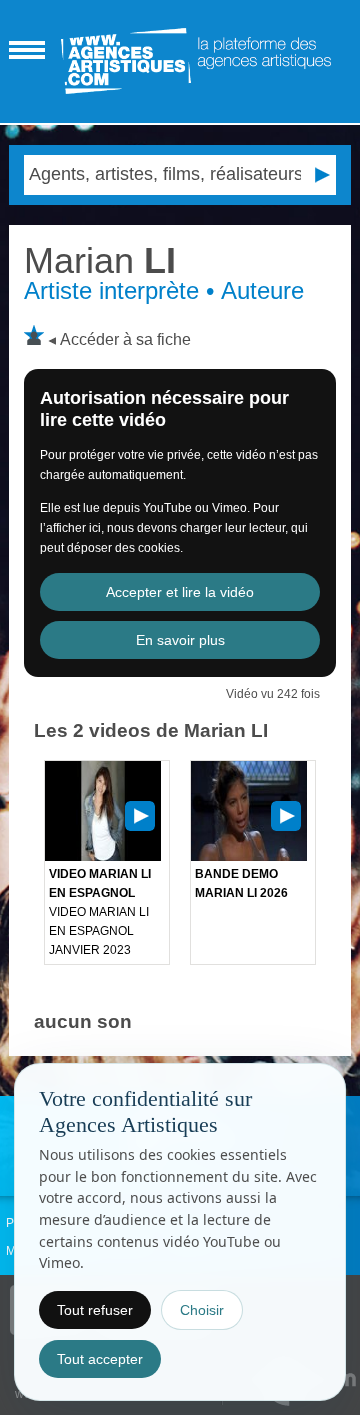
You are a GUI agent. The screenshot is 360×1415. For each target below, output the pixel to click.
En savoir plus (180, 640)
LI (100, 260)
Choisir (202, 1310)
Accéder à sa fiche (125, 339)
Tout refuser (95, 1310)
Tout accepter (100, 1359)
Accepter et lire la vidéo (180, 592)
